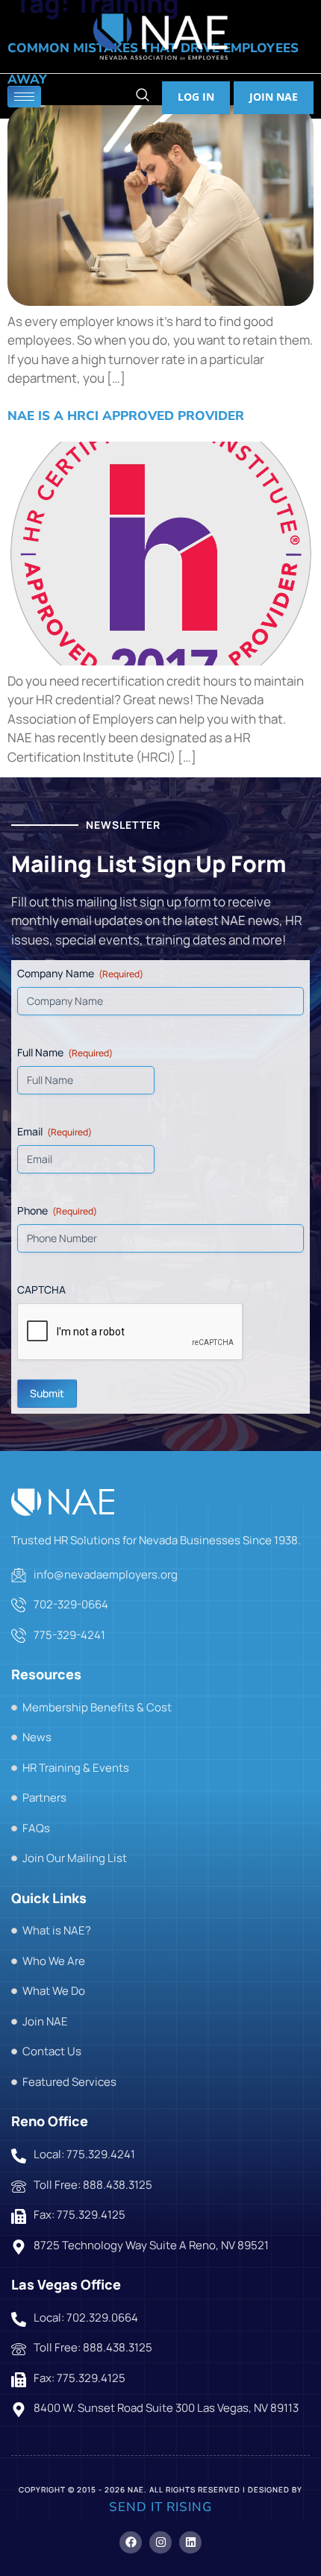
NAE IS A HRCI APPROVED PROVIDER (126, 416)
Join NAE (274, 97)
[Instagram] (160, 2542)
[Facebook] (131, 2542)
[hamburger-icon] (24, 97)
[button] (142, 97)
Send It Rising (160, 2507)
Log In (196, 97)
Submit (47, 1393)
